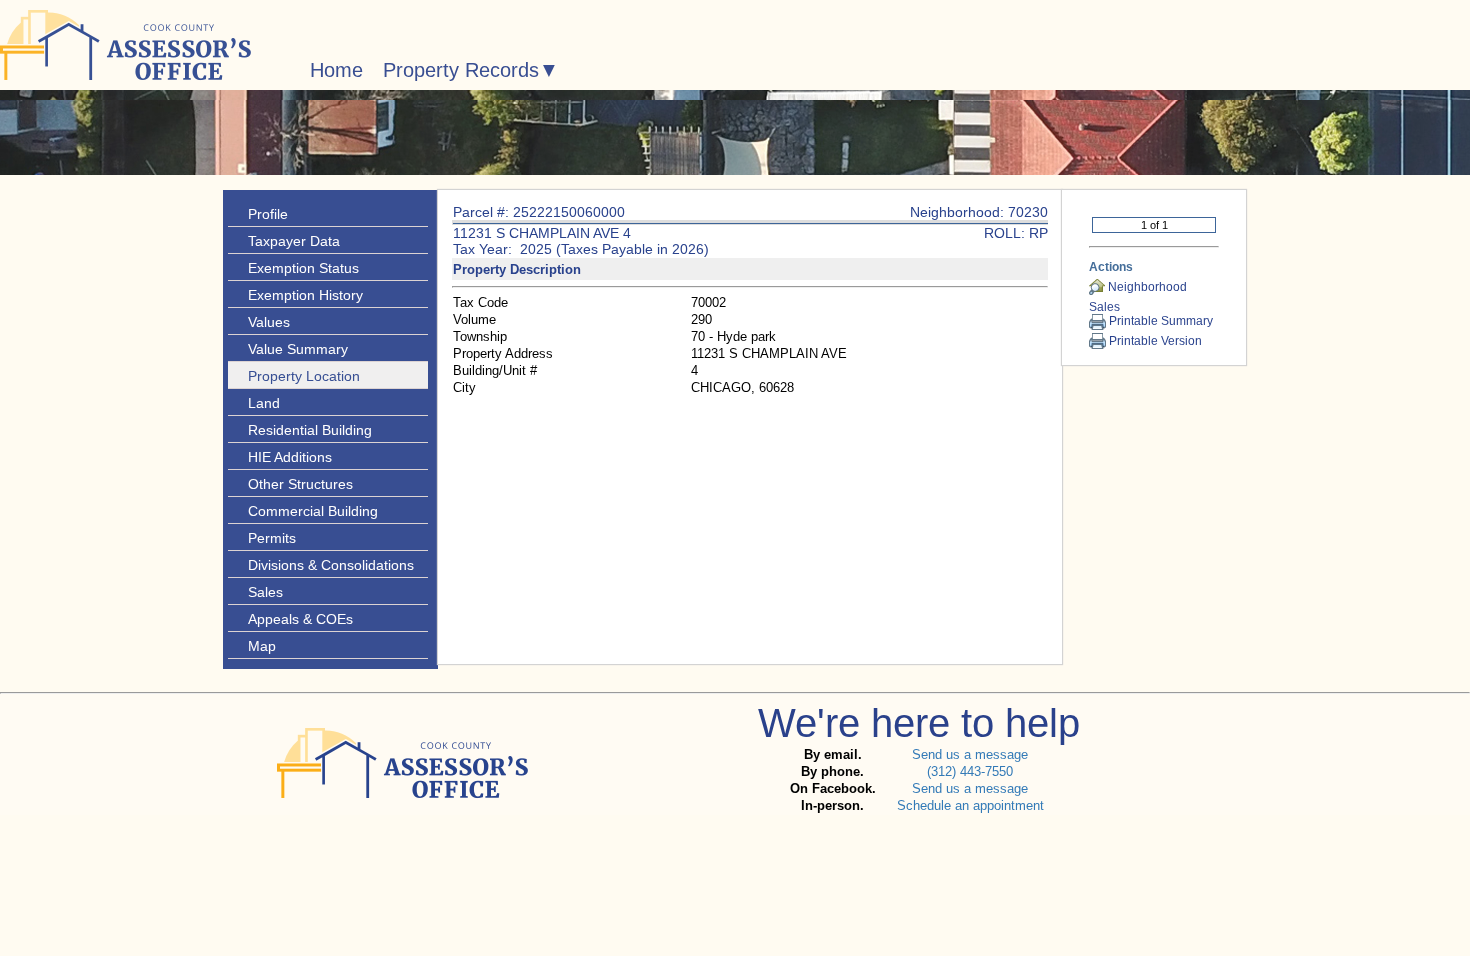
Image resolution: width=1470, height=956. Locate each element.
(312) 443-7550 (970, 771)
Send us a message (970, 754)
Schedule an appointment (970, 805)
